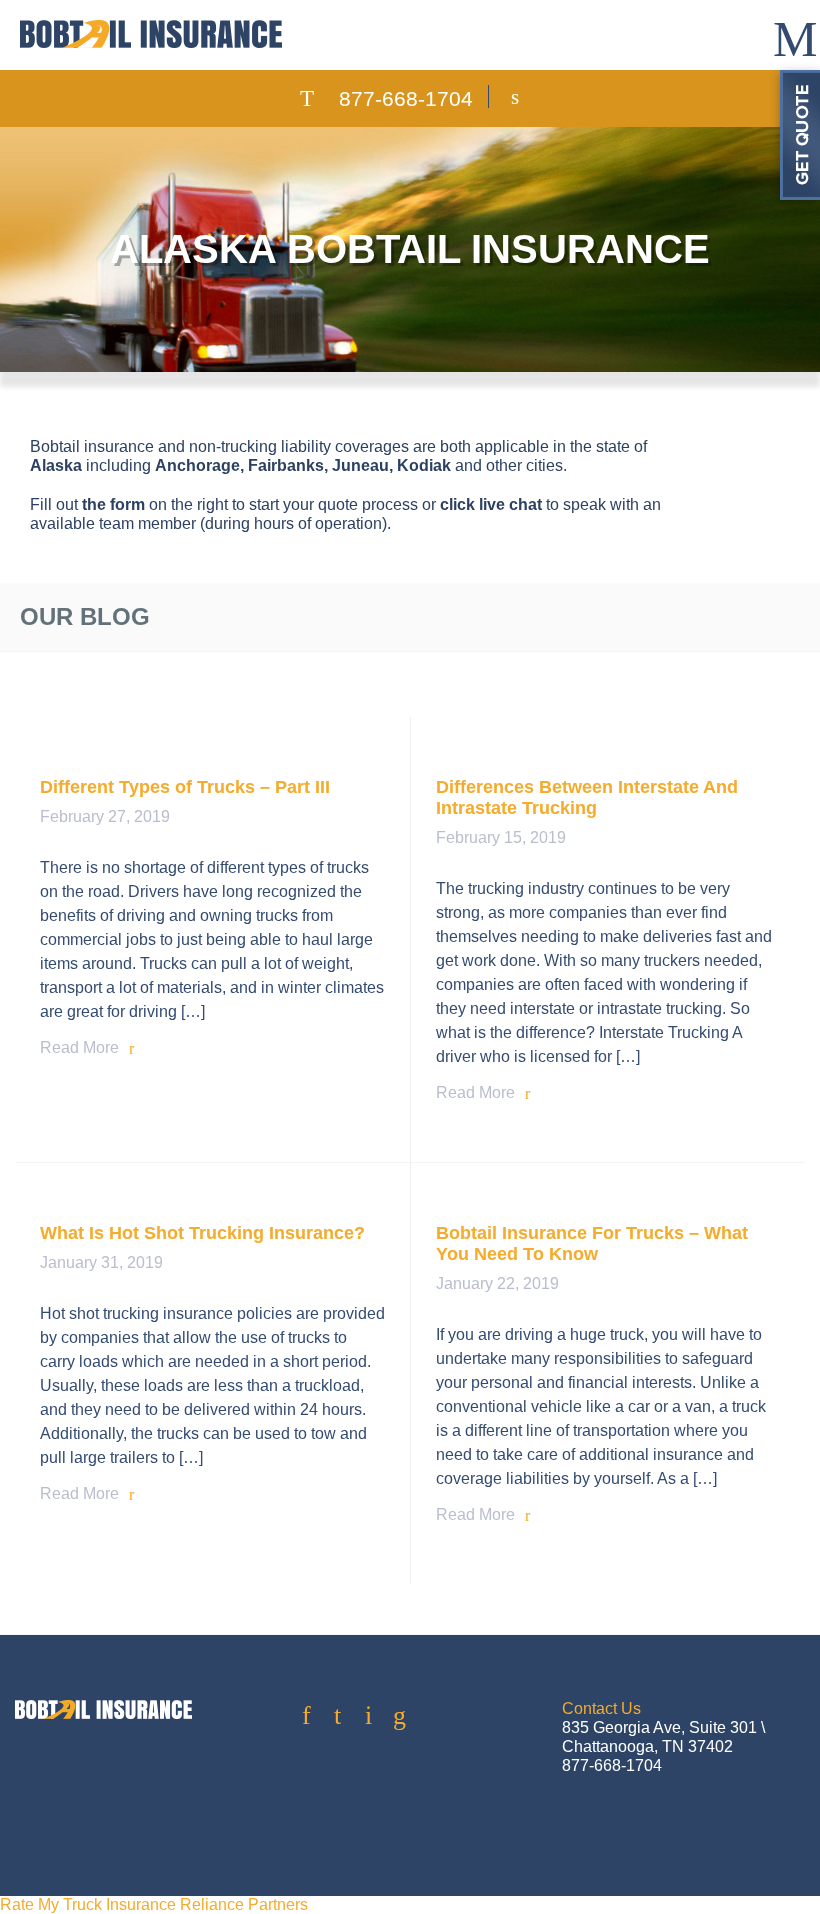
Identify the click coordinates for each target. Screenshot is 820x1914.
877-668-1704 (406, 98)
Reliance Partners (244, 1904)
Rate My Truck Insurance (88, 1904)
